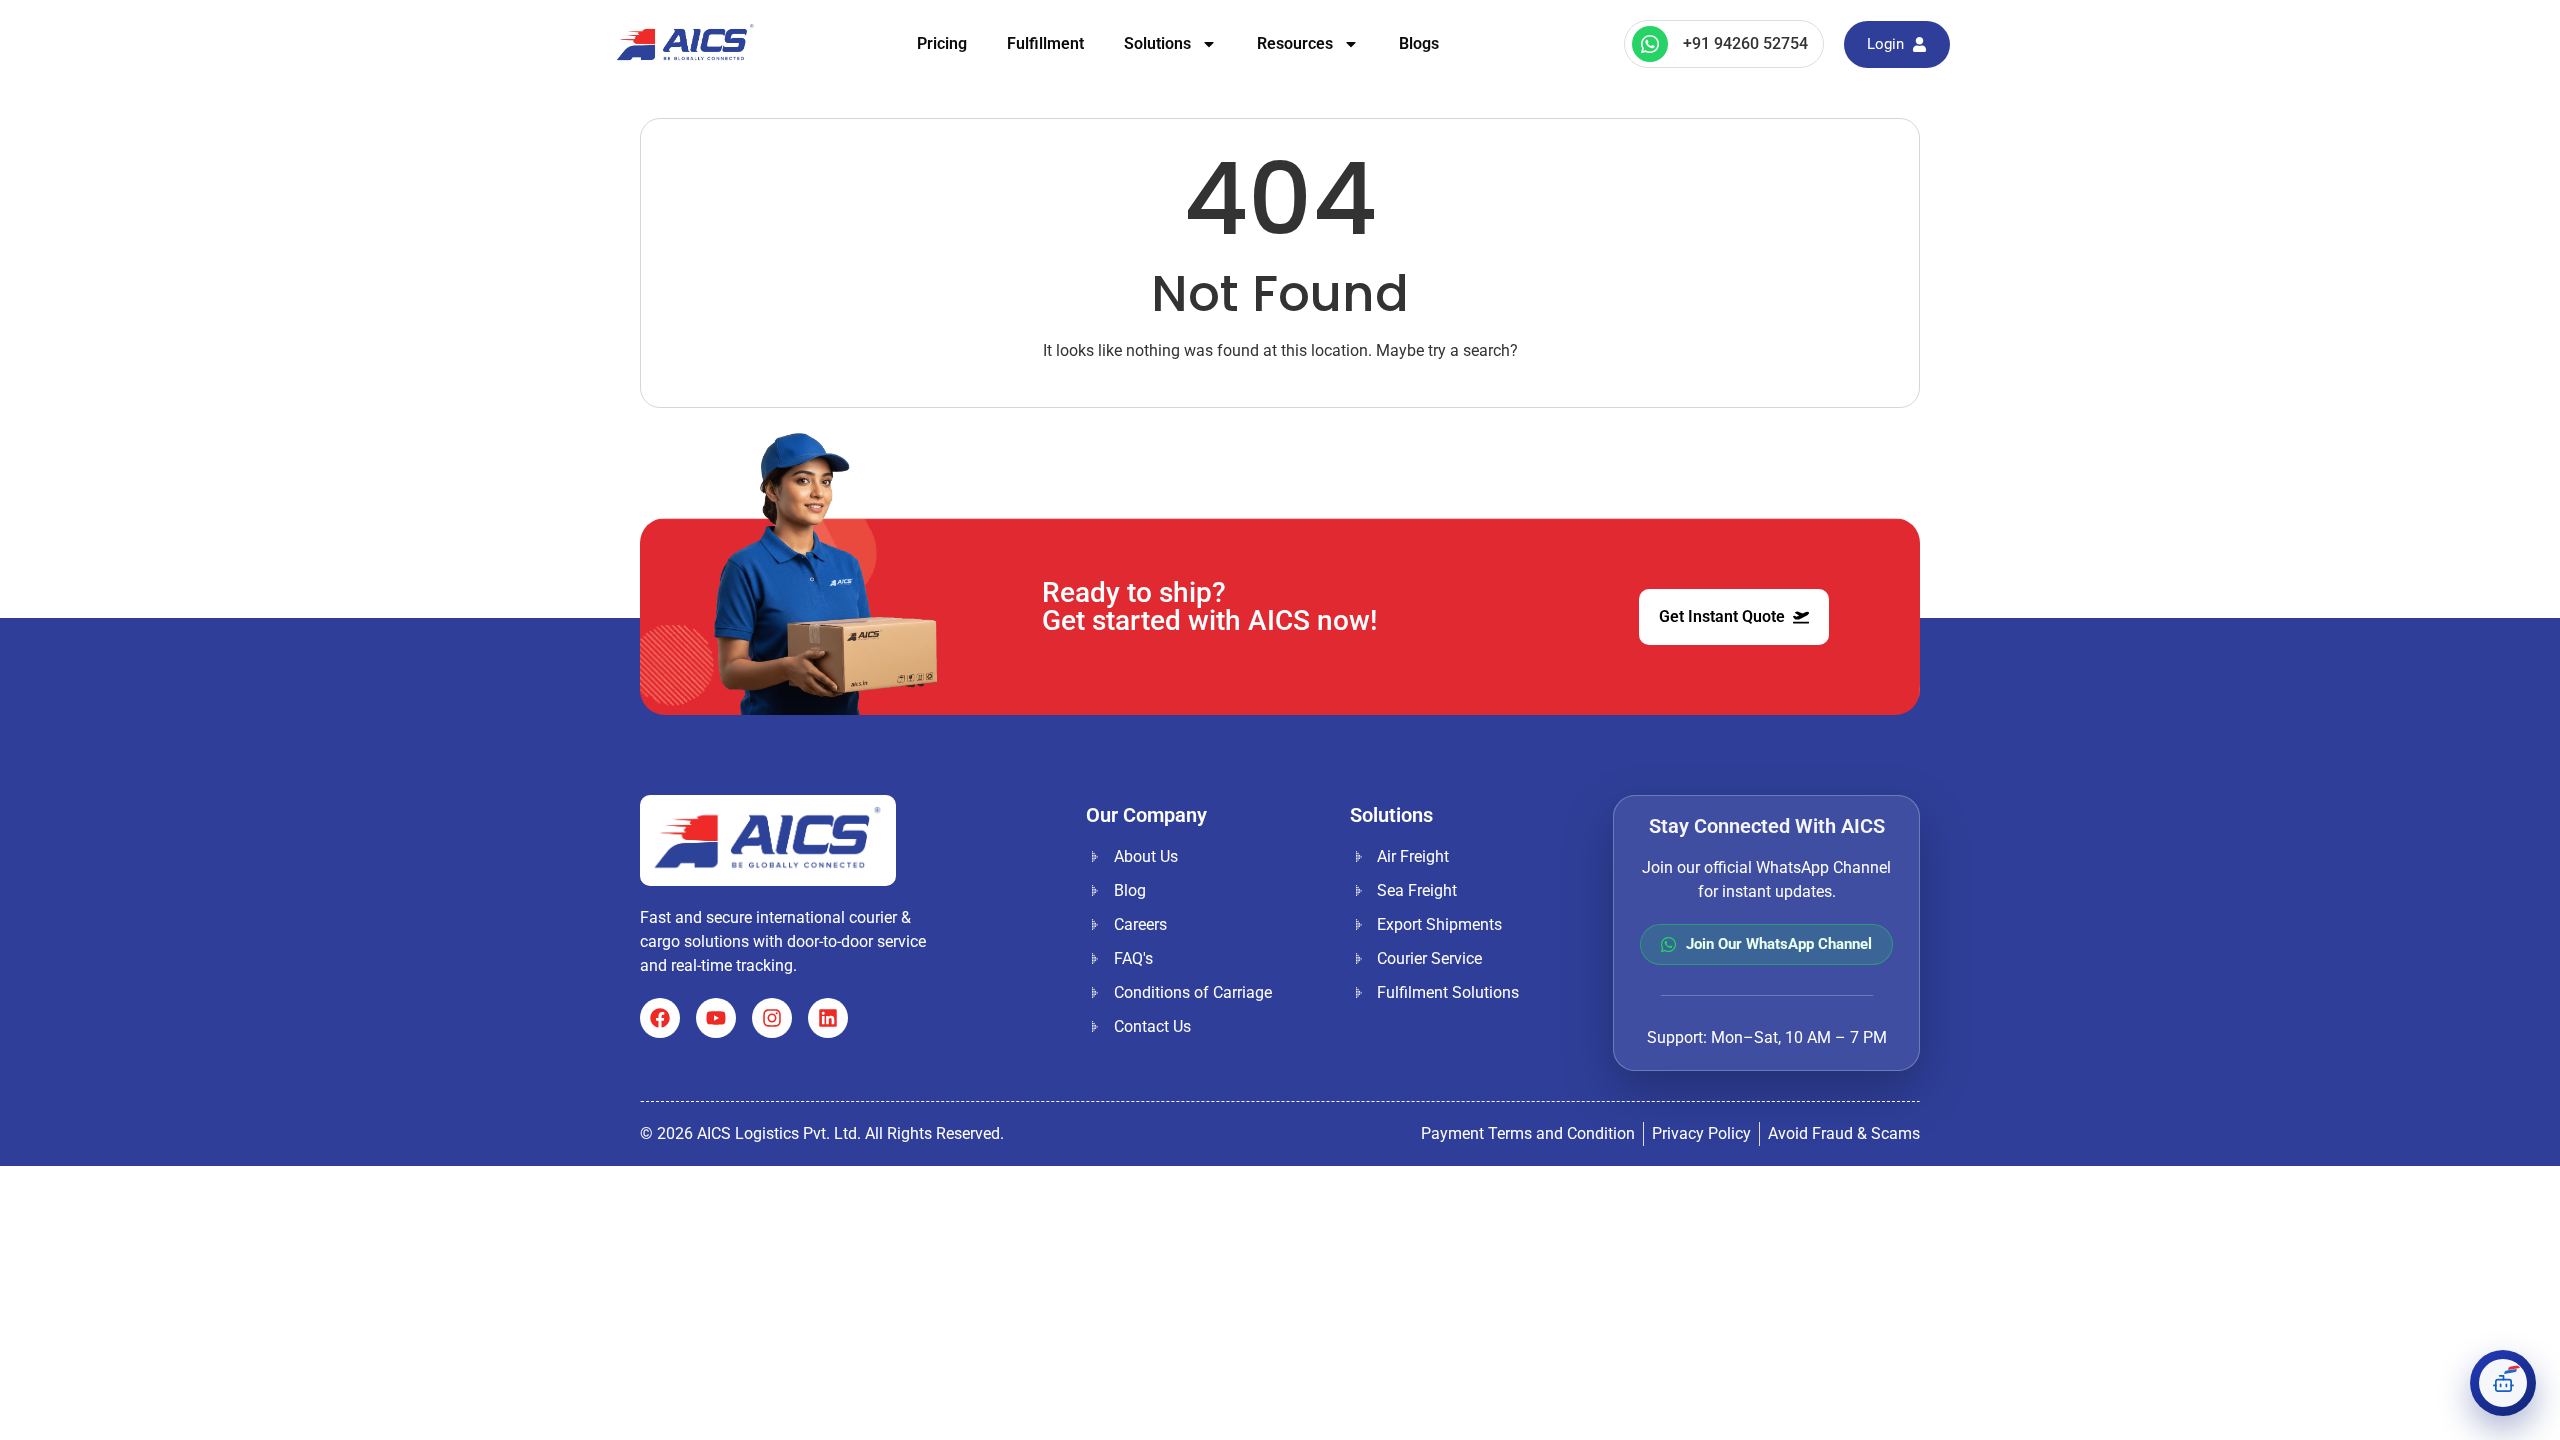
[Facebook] (660, 1018)
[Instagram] (772, 1018)
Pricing (942, 43)
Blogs (1419, 43)
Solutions (1157, 43)
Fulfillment (1045, 43)
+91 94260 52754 (1745, 43)
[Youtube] (716, 1018)
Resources (1295, 43)
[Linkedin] (828, 1018)
